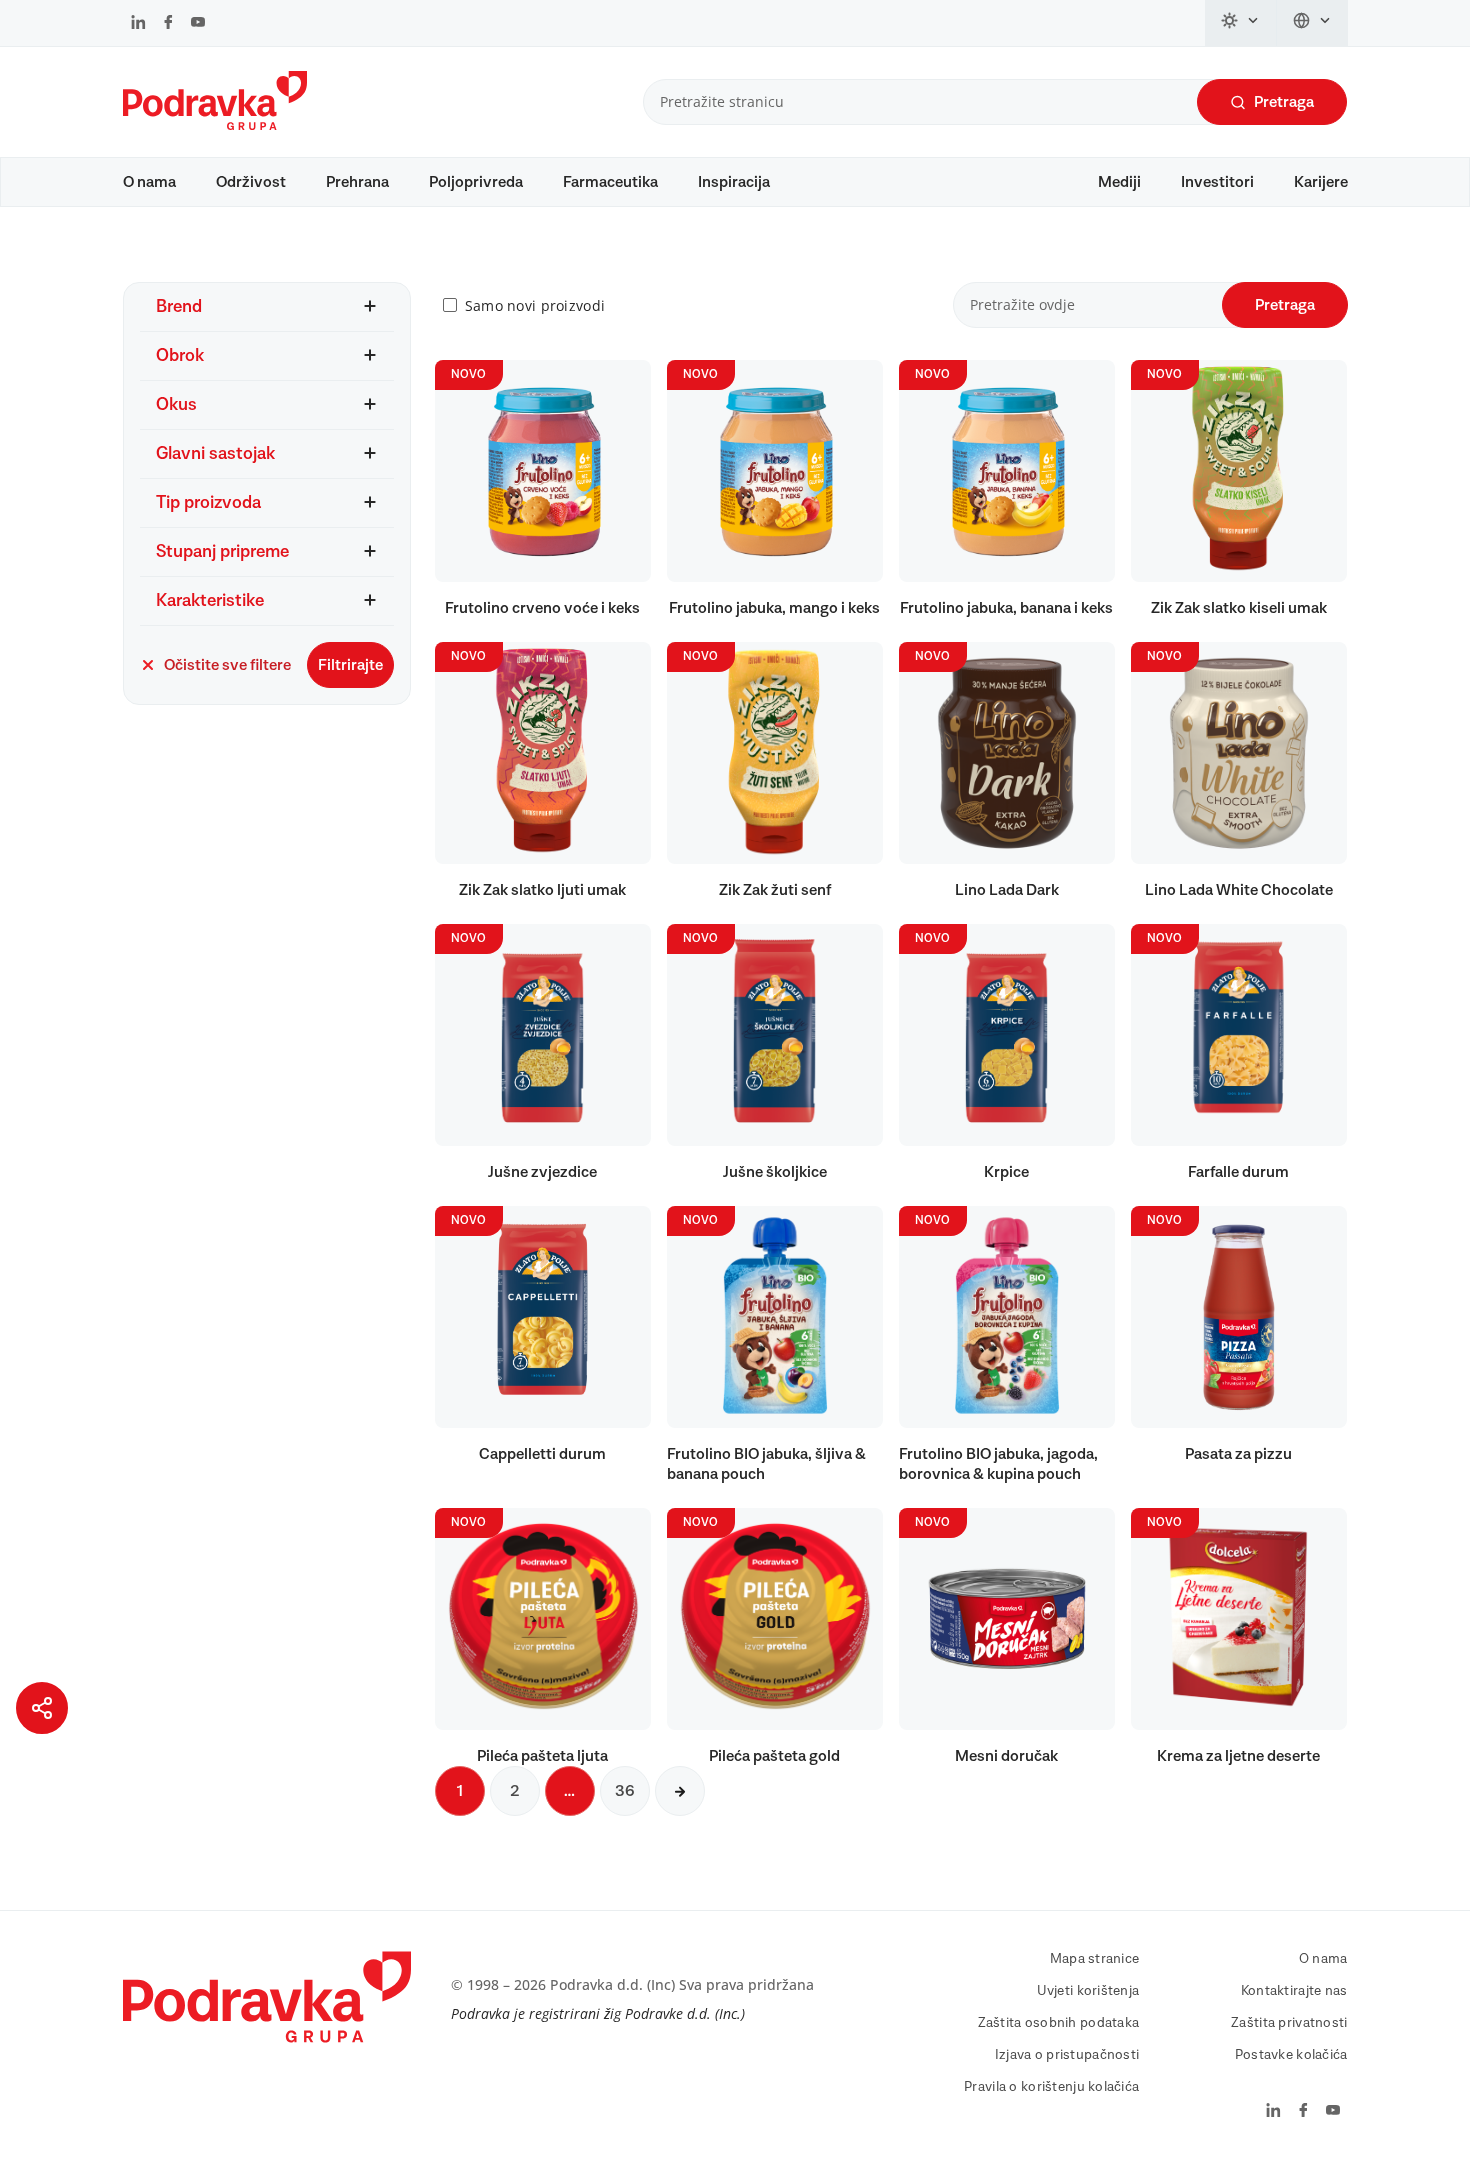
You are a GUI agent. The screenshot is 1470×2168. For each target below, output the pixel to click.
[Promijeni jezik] (1312, 23)
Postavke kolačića (1291, 2055)
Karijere (1321, 182)
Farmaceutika (610, 182)
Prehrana (357, 182)
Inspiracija (734, 182)
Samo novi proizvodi (535, 305)
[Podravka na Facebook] (168, 24)
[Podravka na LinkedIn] (138, 24)
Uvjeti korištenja (1088, 1991)
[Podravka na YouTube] (198, 24)
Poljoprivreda (476, 182)
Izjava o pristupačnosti (1067, 2055)
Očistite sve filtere (227, 665)
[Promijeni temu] (1241, 23)
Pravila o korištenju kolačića (1051, 2087)
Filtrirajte (350, 665)
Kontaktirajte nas (1294, 1991)
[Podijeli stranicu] (42, 1708)
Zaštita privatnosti (1289, 2023)
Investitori (1217, 182)
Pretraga (1284, 102)
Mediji (1119, 182)
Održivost (251, 182)
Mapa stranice (1095, 1959)
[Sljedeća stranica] (680, 1791)
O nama (149, 182)
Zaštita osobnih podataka (1059, 2023)
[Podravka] (215, 125)
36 (625, 1791)
